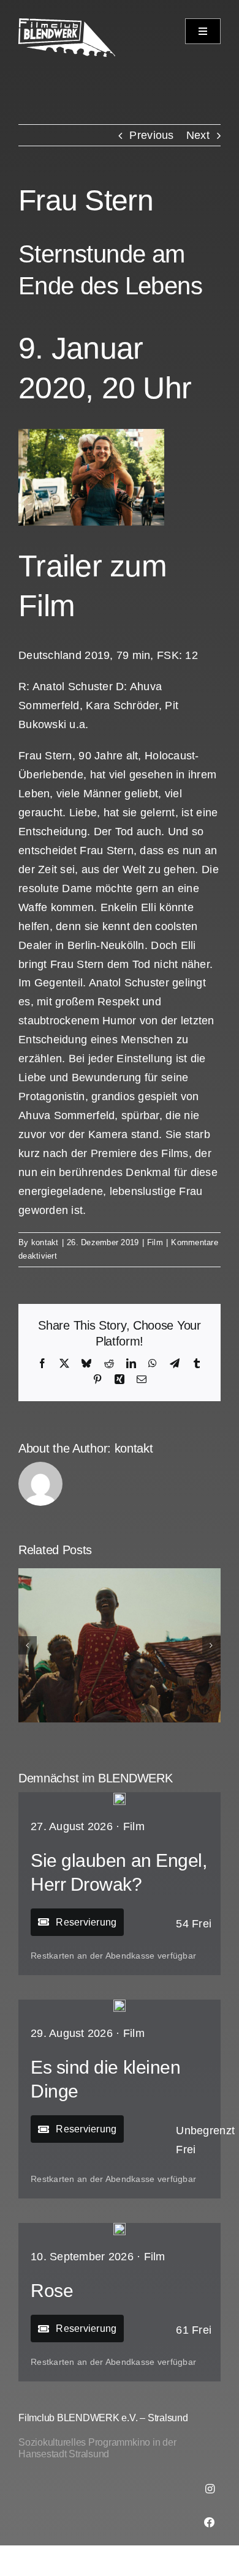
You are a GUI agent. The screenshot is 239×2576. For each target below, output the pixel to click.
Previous (151, 135)
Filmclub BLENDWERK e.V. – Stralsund (103, 2418)
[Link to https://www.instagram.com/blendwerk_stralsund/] (210, 2489)
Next (198, 135)
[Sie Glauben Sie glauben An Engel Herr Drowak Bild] (120, 1798)
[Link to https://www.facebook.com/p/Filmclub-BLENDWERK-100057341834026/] (210, 2522)
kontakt (45, 1242)
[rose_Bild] (120, 2228)
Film (155, 1242)
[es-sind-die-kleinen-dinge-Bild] (120, 2005)
